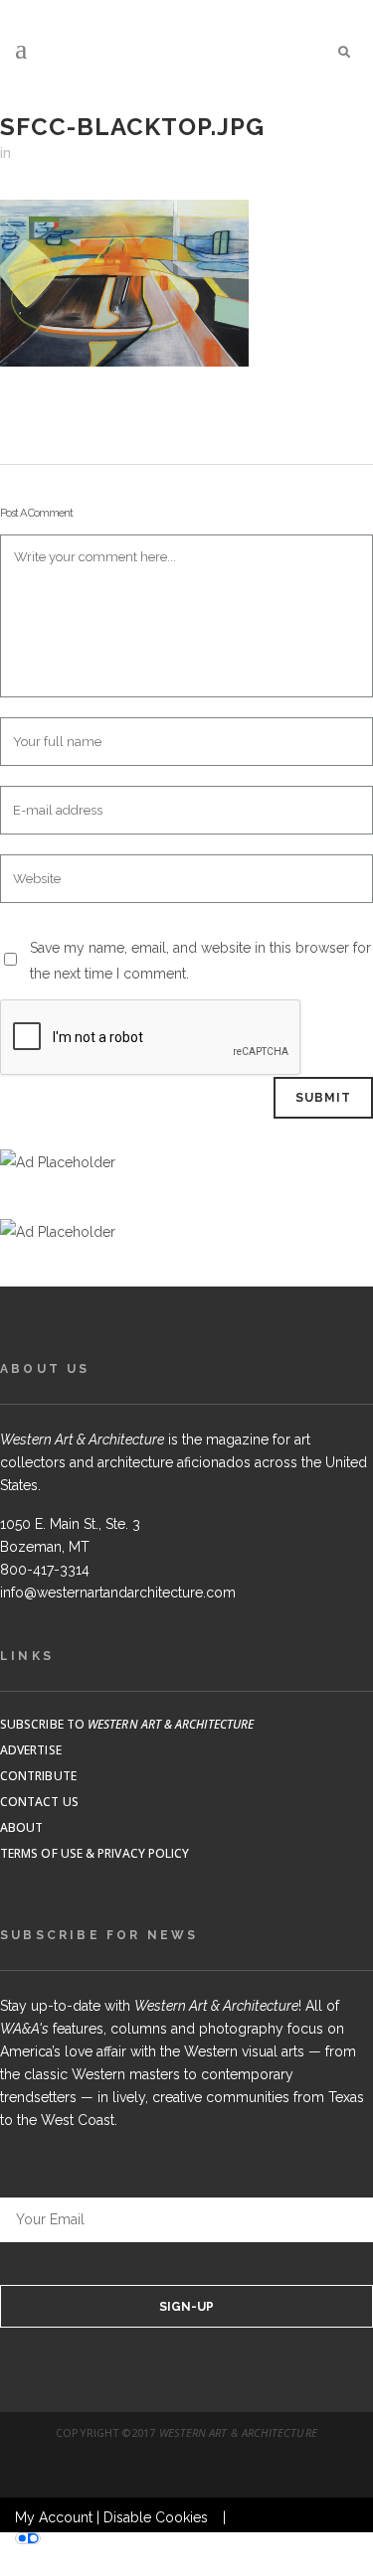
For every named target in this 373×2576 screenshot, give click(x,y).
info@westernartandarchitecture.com (118, 1592)
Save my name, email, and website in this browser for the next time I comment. (200, 961)
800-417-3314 (45, 1570)
